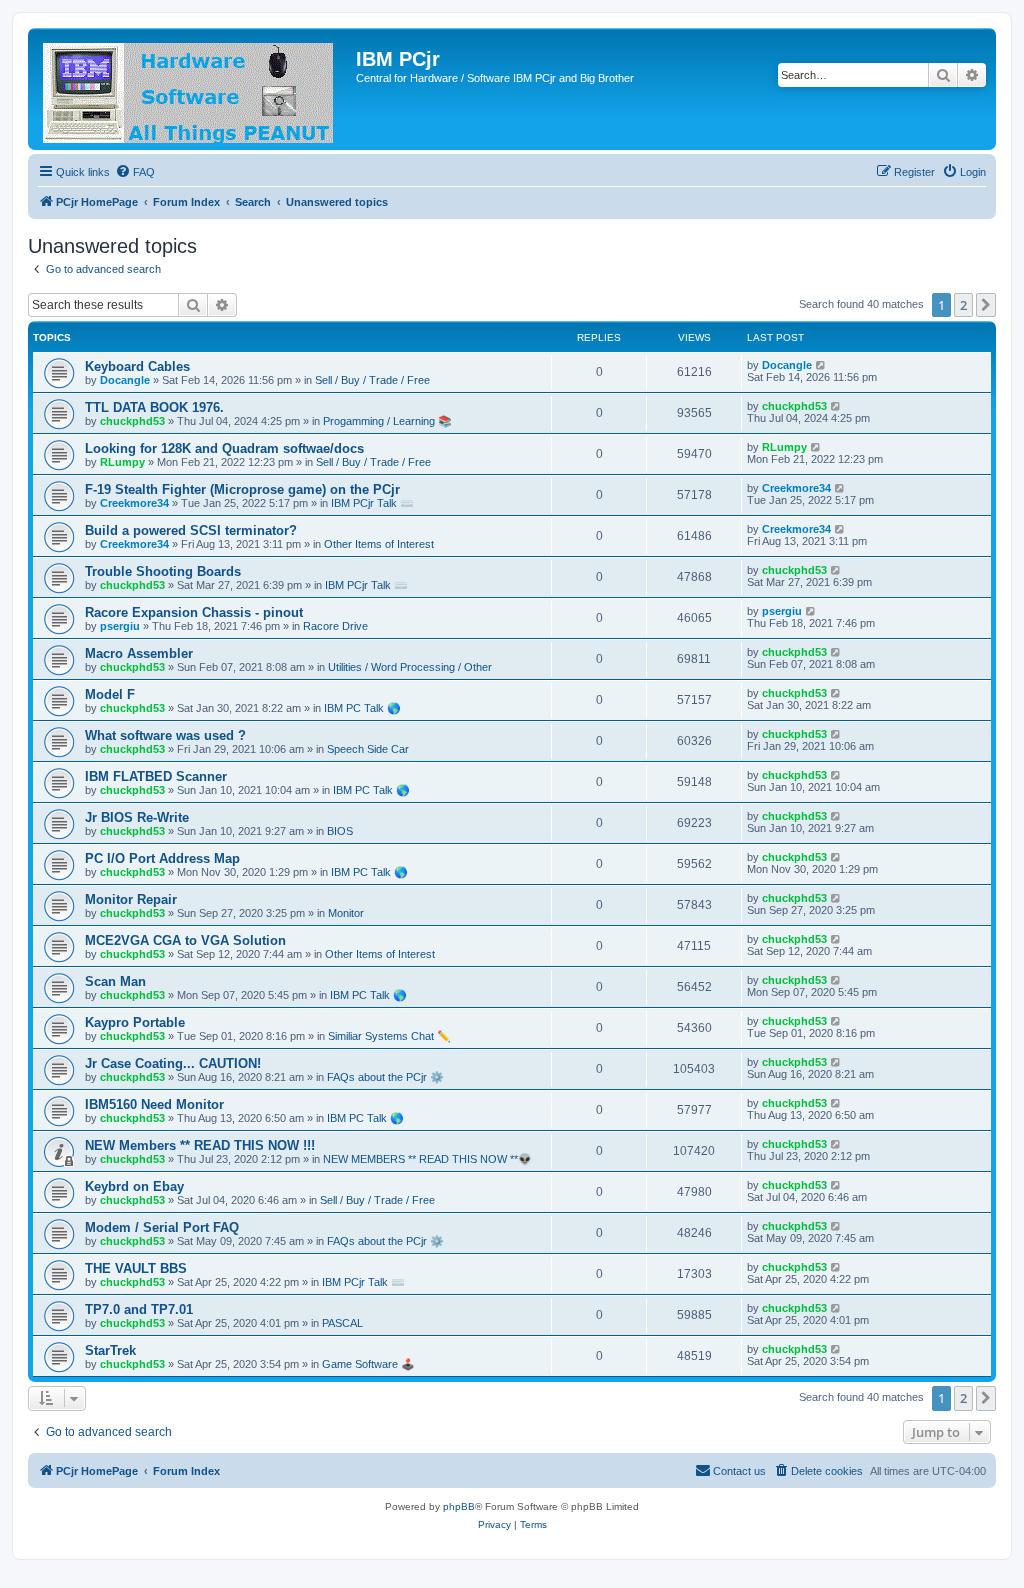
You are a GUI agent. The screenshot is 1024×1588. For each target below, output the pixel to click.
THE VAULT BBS (136, 1268)
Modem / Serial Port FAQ (162, 1227)
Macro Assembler (139, 653)
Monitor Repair (131, 899)
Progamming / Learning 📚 (387, 421)
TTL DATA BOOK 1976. (154, 407)
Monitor (346, 913)
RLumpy (122, 462)
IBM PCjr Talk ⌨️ (372, 503)
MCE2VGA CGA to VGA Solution (185, 940)
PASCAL (342, 1323)
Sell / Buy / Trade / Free (372, 380)
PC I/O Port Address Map (162, 858)
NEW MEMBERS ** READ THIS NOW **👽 (427, 1159)
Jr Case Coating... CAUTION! (173, 1063)
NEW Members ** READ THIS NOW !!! (200, 1145)
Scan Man (115, 981)
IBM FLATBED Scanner (156, 776)
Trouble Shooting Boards (163, 571)
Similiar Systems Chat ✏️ (389, 1036)
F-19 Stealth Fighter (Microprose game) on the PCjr (242, 489)
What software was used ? (165, 735)
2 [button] (963, 305)
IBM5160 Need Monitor (154, 1104)
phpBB (459, 1506)
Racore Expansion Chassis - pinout (194, 612)
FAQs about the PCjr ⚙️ (385, 1077)
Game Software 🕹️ (368, 1364)
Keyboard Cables (137, 366)
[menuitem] (135, 172)
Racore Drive (335, 626)
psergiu (120, 626)
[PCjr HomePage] (194, 89)
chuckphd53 (132, 421)
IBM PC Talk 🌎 (362, 708)
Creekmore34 (134, 503)
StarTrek (110, 1350)
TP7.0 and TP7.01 (139, 1309)
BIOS (340, 831)
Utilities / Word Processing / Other (410, 667)
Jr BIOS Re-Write (137, 817)
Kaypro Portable (135, 1022)
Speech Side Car (368, 749)
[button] (986, 305)
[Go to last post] (821, 365)
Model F (110, 694)
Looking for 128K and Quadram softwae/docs (224, 448)
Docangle (125, 380)
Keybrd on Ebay (134, 1186)
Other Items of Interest (379, 544)
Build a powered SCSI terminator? (191, 530)
